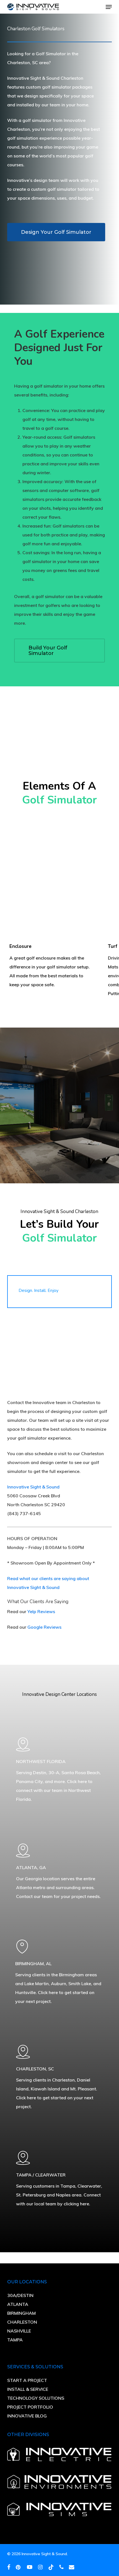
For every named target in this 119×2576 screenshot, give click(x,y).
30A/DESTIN (20, 2295)
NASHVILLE (19, 2331)
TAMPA (15, 2340)
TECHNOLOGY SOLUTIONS (36, 2398)
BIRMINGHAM (21, 2313)
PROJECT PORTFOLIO (30, 2407)
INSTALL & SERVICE (28, 2389)
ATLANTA (18, 2304)
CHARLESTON (22, 2322)
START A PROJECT (27, 2380)
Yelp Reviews (41, 1611)
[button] (109, 7)
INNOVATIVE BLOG (27, 2416)
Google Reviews (44, 1627)
